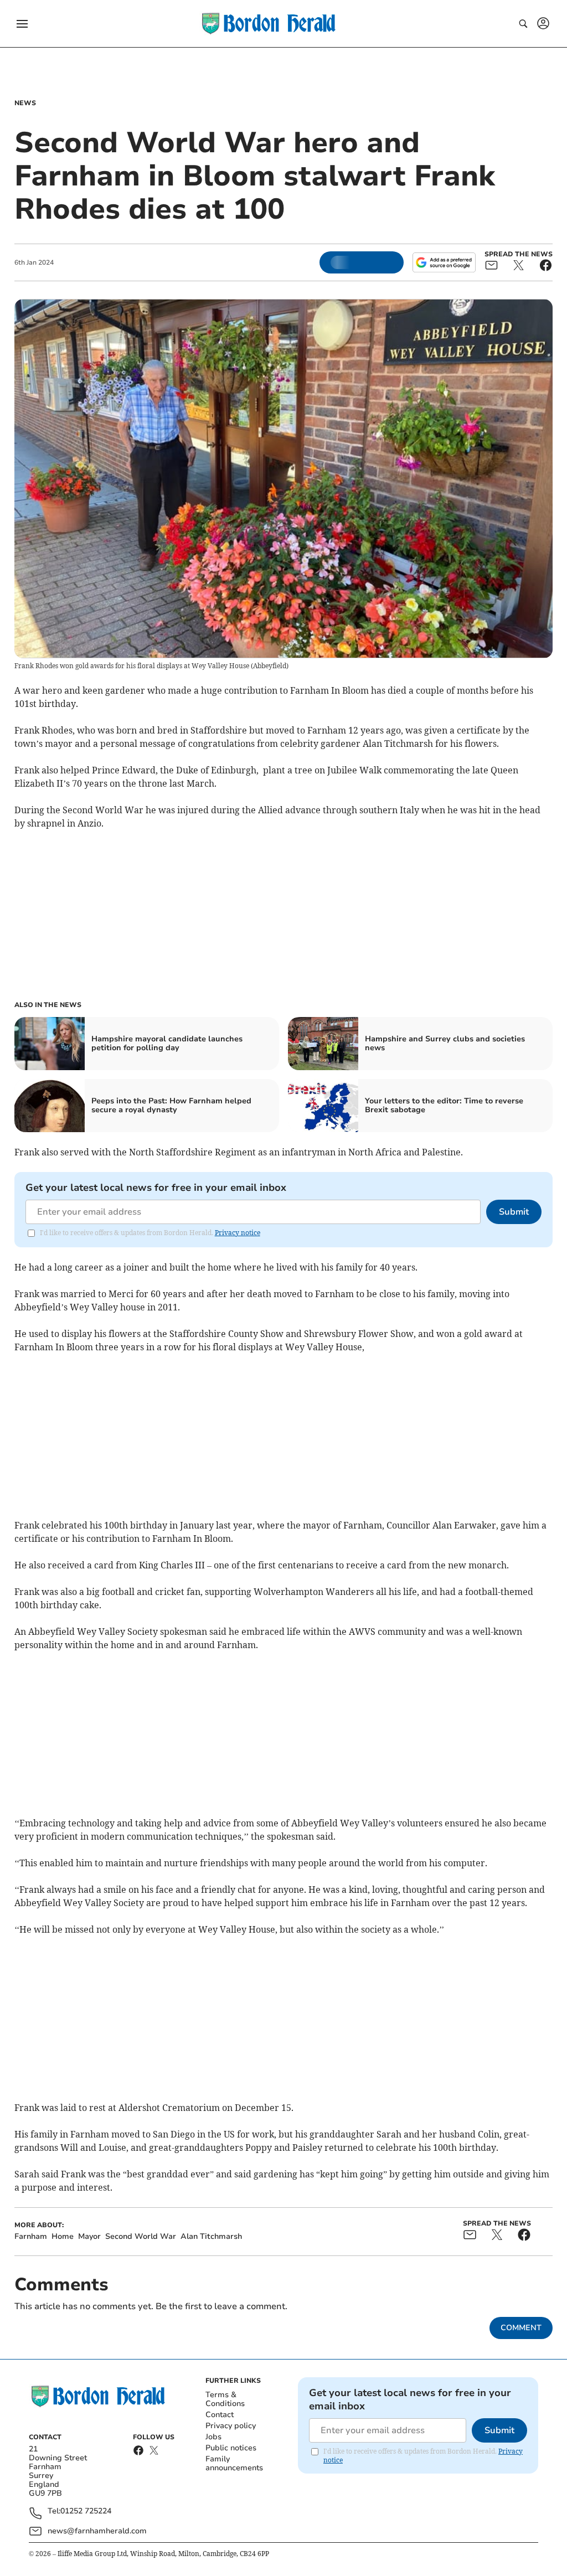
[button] (22, 24)
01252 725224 (86, 2512)
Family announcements (234, 2463)
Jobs (213, 2437)
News (25, 103)
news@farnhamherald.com (97, 2531)
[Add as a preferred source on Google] (444, 262)
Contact (220, 2415)
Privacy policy (231, 2426)
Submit (514, 1212)
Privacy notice (238, 1233)
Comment (521, 2328)
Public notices (231, 2448)
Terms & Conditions (225, 2399)
